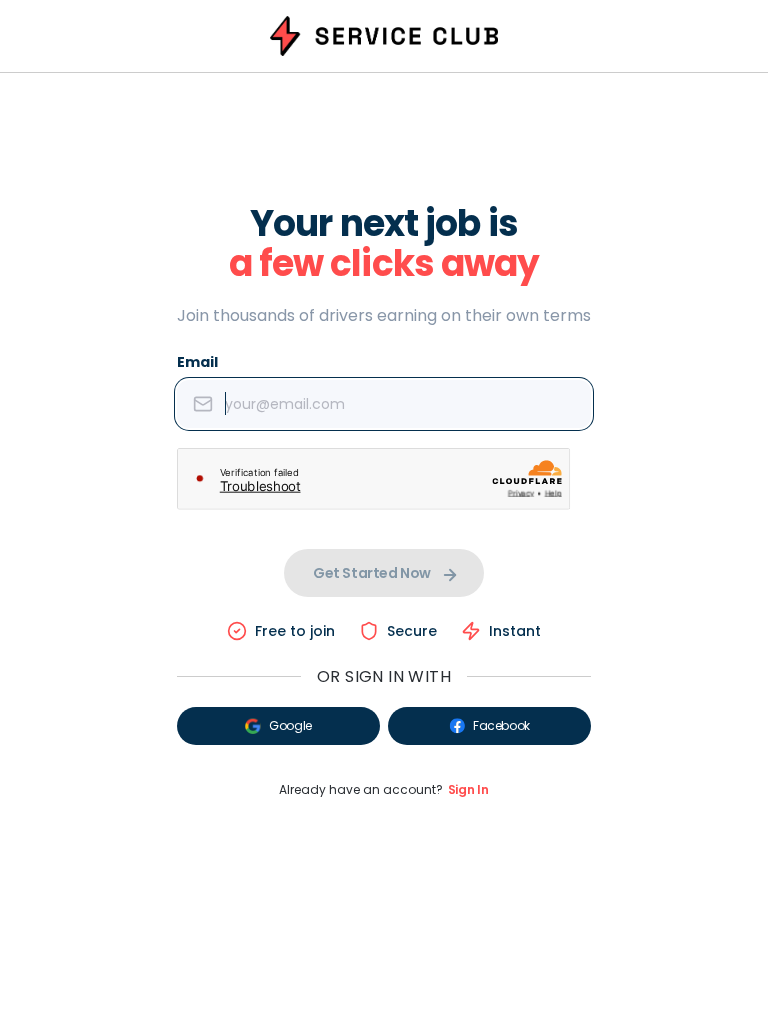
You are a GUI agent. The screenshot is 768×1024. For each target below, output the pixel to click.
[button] (278, 726)
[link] (468, 790)
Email (197, 362)
